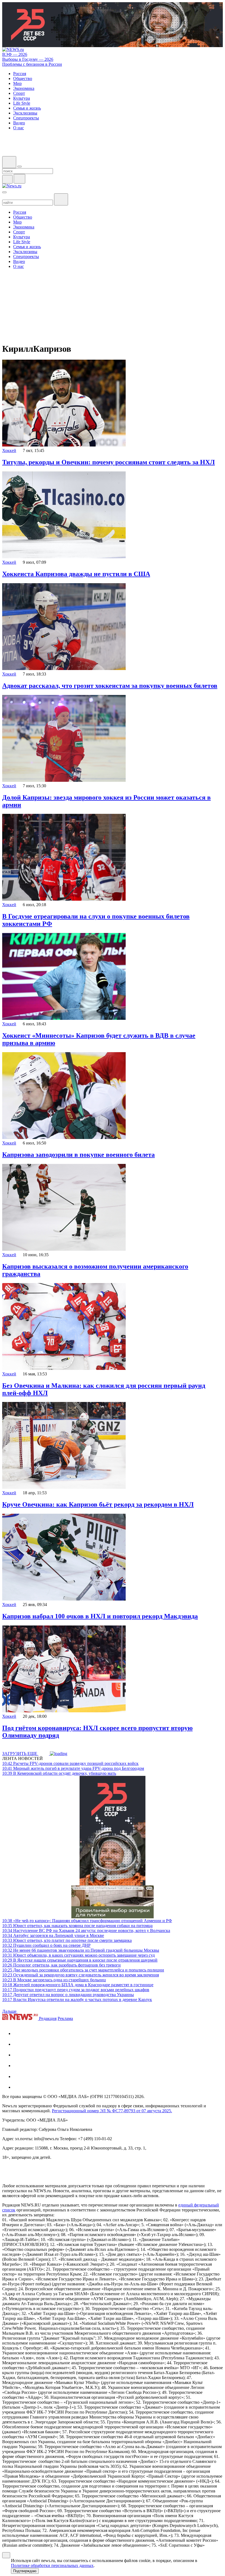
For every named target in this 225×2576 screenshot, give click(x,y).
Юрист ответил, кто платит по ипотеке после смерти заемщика (67, 1940)
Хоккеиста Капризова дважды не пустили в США (76, 574)
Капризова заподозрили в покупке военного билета (78, 1155)
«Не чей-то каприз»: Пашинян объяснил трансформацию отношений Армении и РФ (87, 1921)
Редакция (48, 2018)
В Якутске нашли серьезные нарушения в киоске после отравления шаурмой (80, 1960)
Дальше (10, 2011)
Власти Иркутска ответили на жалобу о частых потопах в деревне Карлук (77, 2000)
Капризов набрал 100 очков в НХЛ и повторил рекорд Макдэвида (100, 1616)
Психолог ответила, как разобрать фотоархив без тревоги (61, 1965)
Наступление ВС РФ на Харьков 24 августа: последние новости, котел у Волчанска (86, 1930)
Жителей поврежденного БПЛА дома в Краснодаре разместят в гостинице (78, 1985)
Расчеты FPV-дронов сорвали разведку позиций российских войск (70, 1763)
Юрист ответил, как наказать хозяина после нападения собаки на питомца (77, 1926)
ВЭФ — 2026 (15, 54)
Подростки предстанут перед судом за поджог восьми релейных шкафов (76, 1990)
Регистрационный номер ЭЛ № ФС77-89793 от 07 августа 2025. (112, 2111)
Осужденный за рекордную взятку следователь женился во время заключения (81, 1975)
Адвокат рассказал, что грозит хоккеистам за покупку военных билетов (110, 686)
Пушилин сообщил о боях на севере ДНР (46, 1945)
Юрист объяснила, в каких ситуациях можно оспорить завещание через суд (78, 1955)
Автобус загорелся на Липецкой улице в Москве (53, 1935)
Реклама (65, 2018)
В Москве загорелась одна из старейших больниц (54, 1980)
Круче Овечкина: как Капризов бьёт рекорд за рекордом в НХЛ (98, 1504)
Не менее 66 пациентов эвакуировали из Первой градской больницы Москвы (81, 1950)
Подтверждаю (25, 2571)
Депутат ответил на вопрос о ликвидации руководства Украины (68, 1995)
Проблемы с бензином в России (32, 64)
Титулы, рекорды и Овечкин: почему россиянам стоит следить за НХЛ (109, 462)
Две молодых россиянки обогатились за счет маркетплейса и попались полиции (83, 1970)
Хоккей (9, 450)
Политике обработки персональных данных (52, 2565)
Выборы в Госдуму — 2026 (28, 59)
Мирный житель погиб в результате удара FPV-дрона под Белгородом (73, 1768)
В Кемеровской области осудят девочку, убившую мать (59, 1773)
